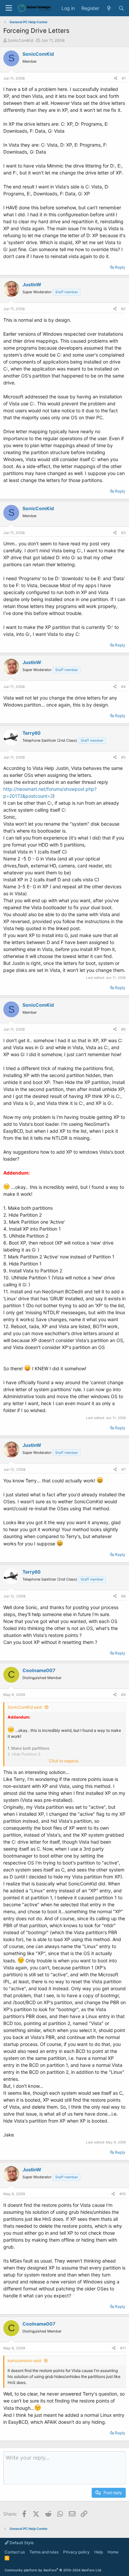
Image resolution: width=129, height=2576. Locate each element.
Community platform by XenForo (53, 2570)
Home (113, 2552)
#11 (123, 2348)
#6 (123, 1029)
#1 (124, 78)
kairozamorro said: (25, 2361)
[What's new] (109, 8)
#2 (123, 309)
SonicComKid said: (25, 1707)
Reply (120, 267)
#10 (123, 2194)
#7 (124, 1469)
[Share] (115, 78)
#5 (123, 757)
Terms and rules (44, 2552)
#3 (123, 533)
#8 (123, 1596)
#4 (123, 687)
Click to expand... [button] (65, 1761)
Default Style (21, 2543)
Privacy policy (76, 2552)
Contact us (15, 2552)
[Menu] (9, 8)
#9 (123, 1695)
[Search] (121, 8)
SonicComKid (21, 40)
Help (99, 2552)
